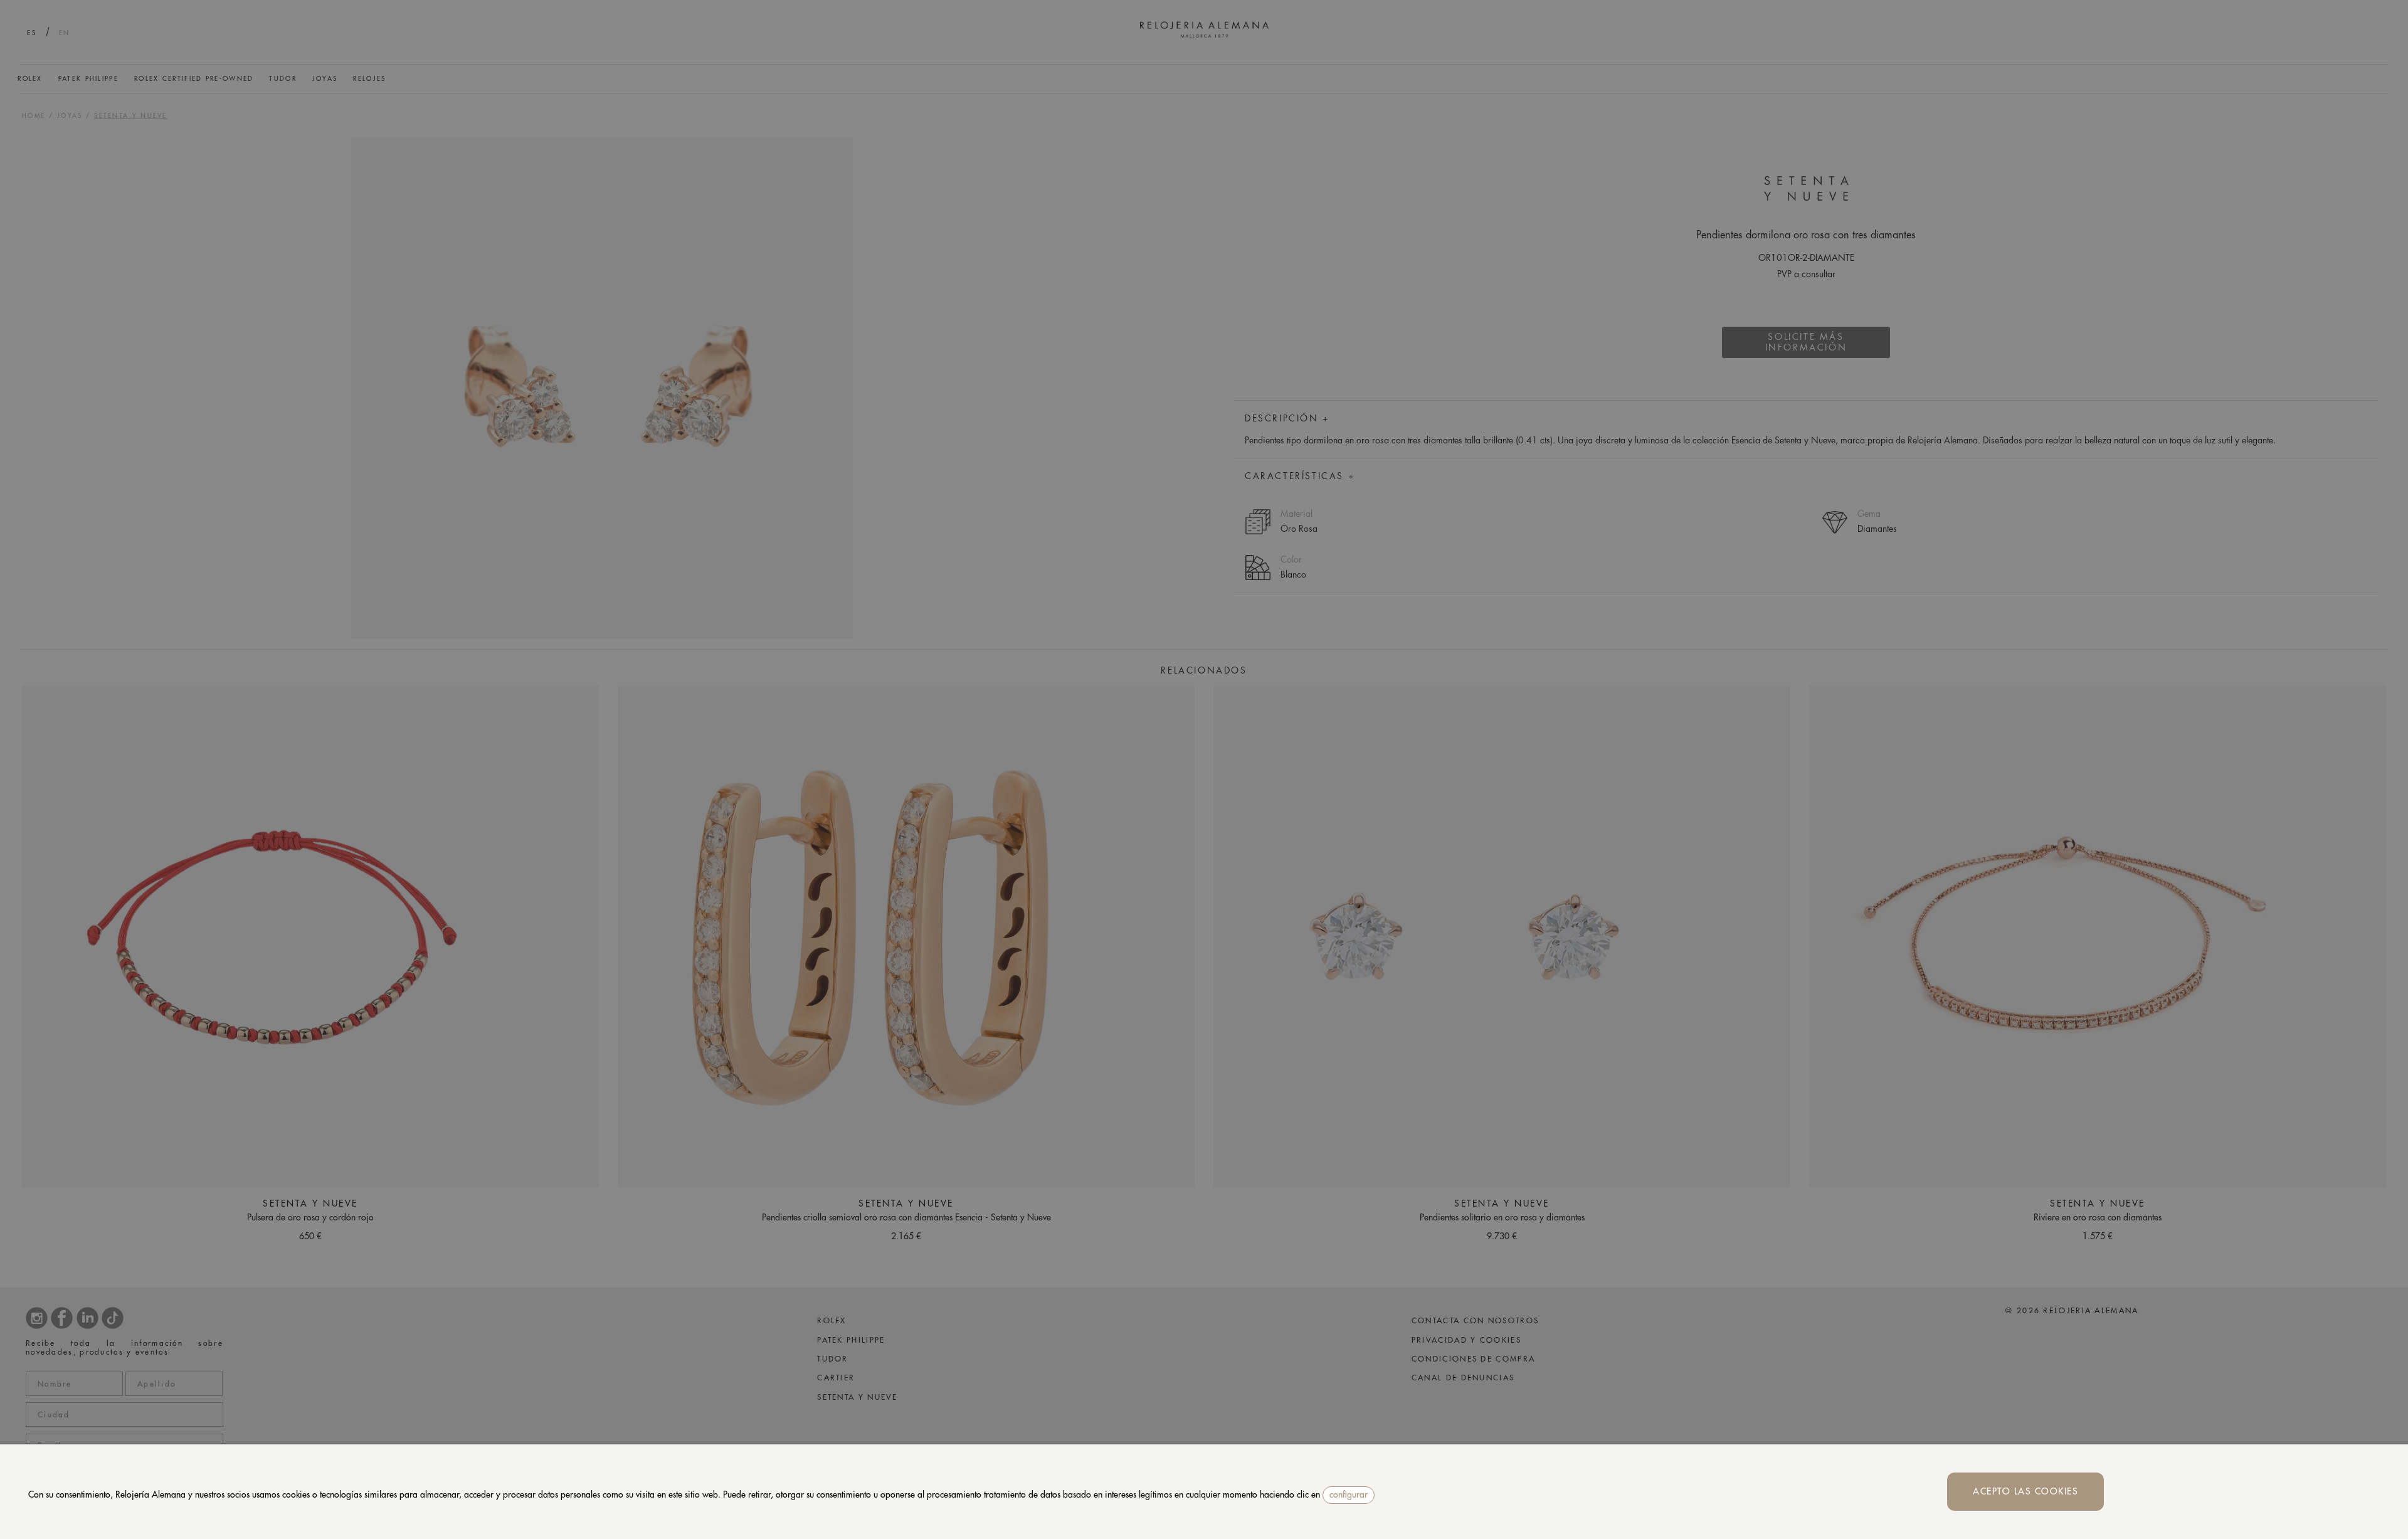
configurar (1349, 1494)
